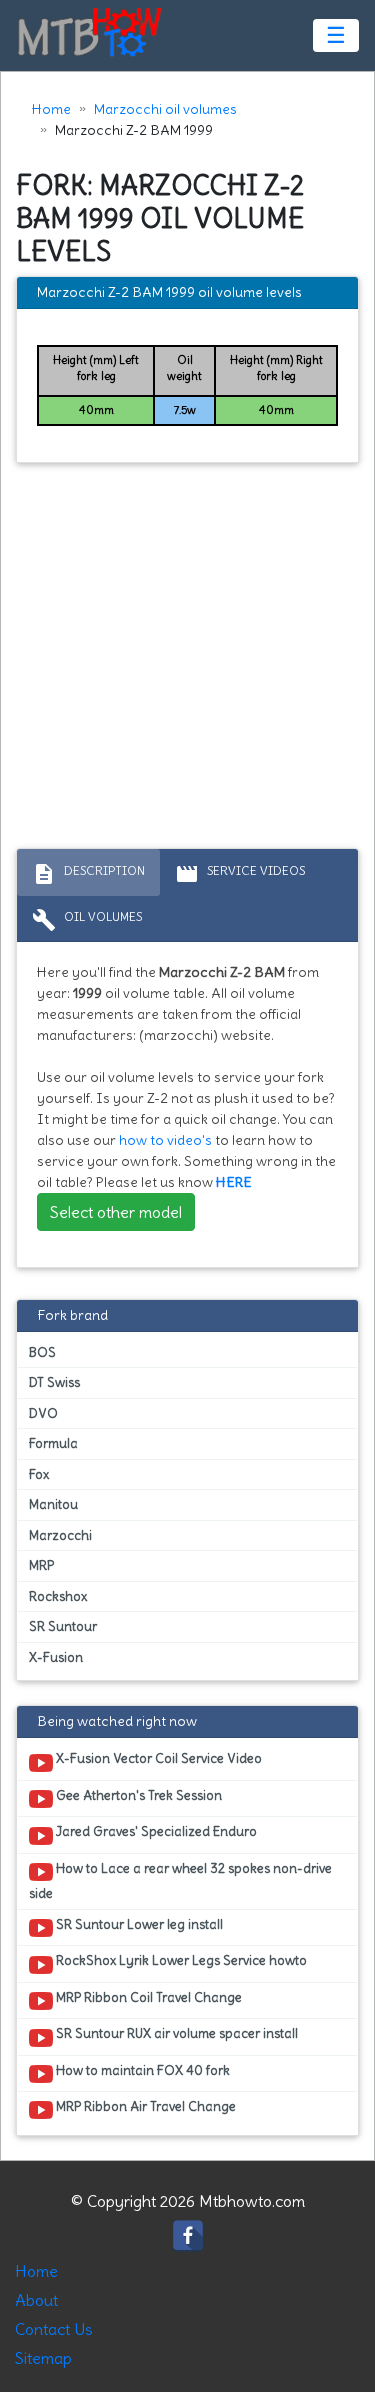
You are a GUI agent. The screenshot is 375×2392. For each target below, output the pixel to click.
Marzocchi (60, 1535)
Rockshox (58, 1596)
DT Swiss (54, 1382)
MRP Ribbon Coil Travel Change (147, 1997)
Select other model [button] (116, 1212)
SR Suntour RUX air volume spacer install (175, 2033)
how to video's (165, 1140)
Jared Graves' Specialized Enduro (155, 1831)
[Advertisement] (187, 660)
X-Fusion (56, 1657)
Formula (53, 1443)
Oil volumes (87, 920)
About (36, 2300)
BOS (42, 1352)
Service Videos (240, 874)
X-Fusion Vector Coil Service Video (157, 1758)
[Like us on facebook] (188, 2231)
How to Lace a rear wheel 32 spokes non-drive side (180, 1881)
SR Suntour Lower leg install (138, 1924)
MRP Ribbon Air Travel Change (144, 2106)
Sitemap (43, 2358)
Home (51, 109)
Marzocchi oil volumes (165, 109)
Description (88, 874)
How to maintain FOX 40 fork (141, 2070)
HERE (234, 1182)
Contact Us (54, 2329)
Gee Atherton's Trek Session (137, 1795)
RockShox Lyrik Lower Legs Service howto (180, 1960)
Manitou (53, 1504)
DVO (43, 1413)
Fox (39, 1474)
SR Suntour (63, 1626)
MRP (41, 1565)
